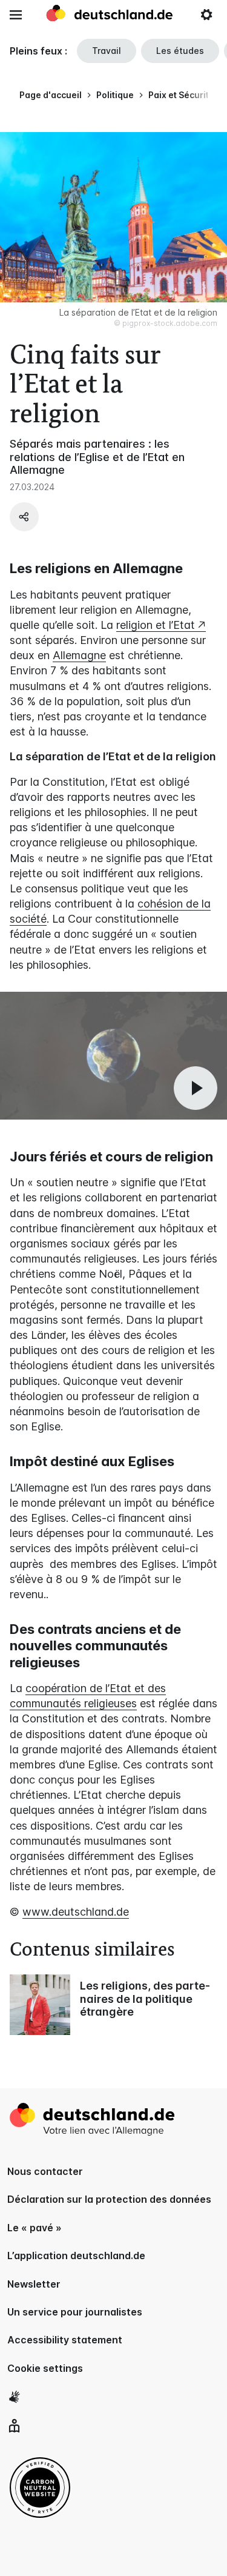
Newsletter (34, 2284)
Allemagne (79, 655)
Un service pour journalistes (75, 2312)
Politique (115, 95)
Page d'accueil (51, 95)
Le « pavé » (35, 2228)
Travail (107, 51)
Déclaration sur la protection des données (109, 2199)
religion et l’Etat (156, 625)
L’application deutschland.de (76, 2256)
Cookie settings (45, 2368)
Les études (180, 51)
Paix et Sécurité (181, 95)
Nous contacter (45, 2171)
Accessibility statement (65, 2340)
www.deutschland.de (76, 1912)
